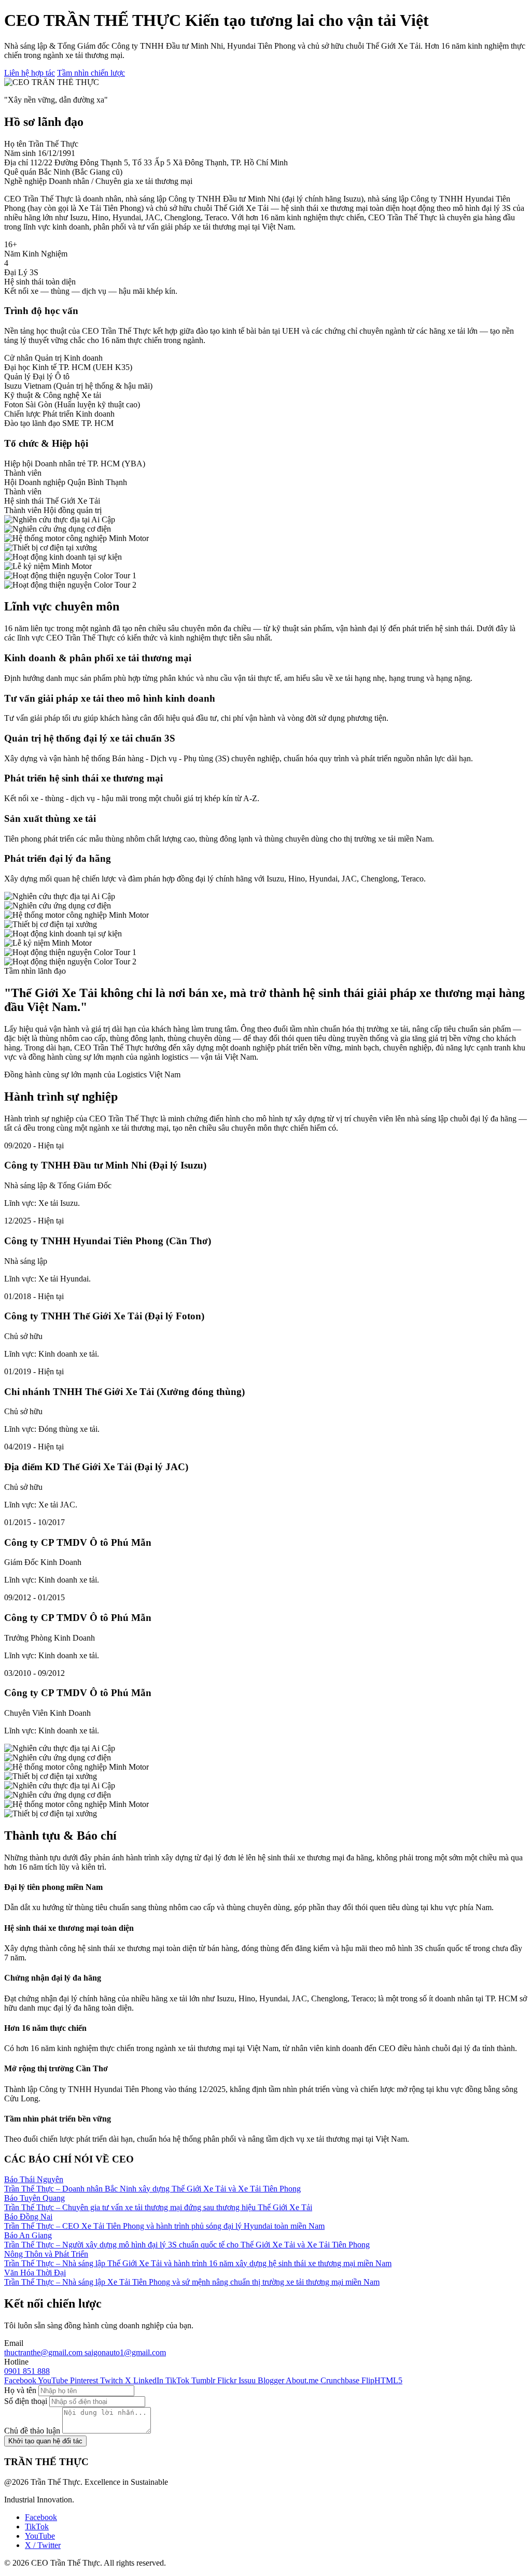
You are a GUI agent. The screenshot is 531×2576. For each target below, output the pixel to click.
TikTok (37, 2527)
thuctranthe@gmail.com (44, 2352)
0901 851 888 (27, 2371)
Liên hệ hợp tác (30, 73)
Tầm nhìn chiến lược (91, 73)
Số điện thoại (26, 2401)
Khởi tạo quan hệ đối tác (45, 2441)
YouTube (40, 2536)
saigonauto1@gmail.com (125, 2352)
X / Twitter (43, 2545)
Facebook (41, 2517)
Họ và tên (20, 2390)
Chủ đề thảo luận (32, 2431)
